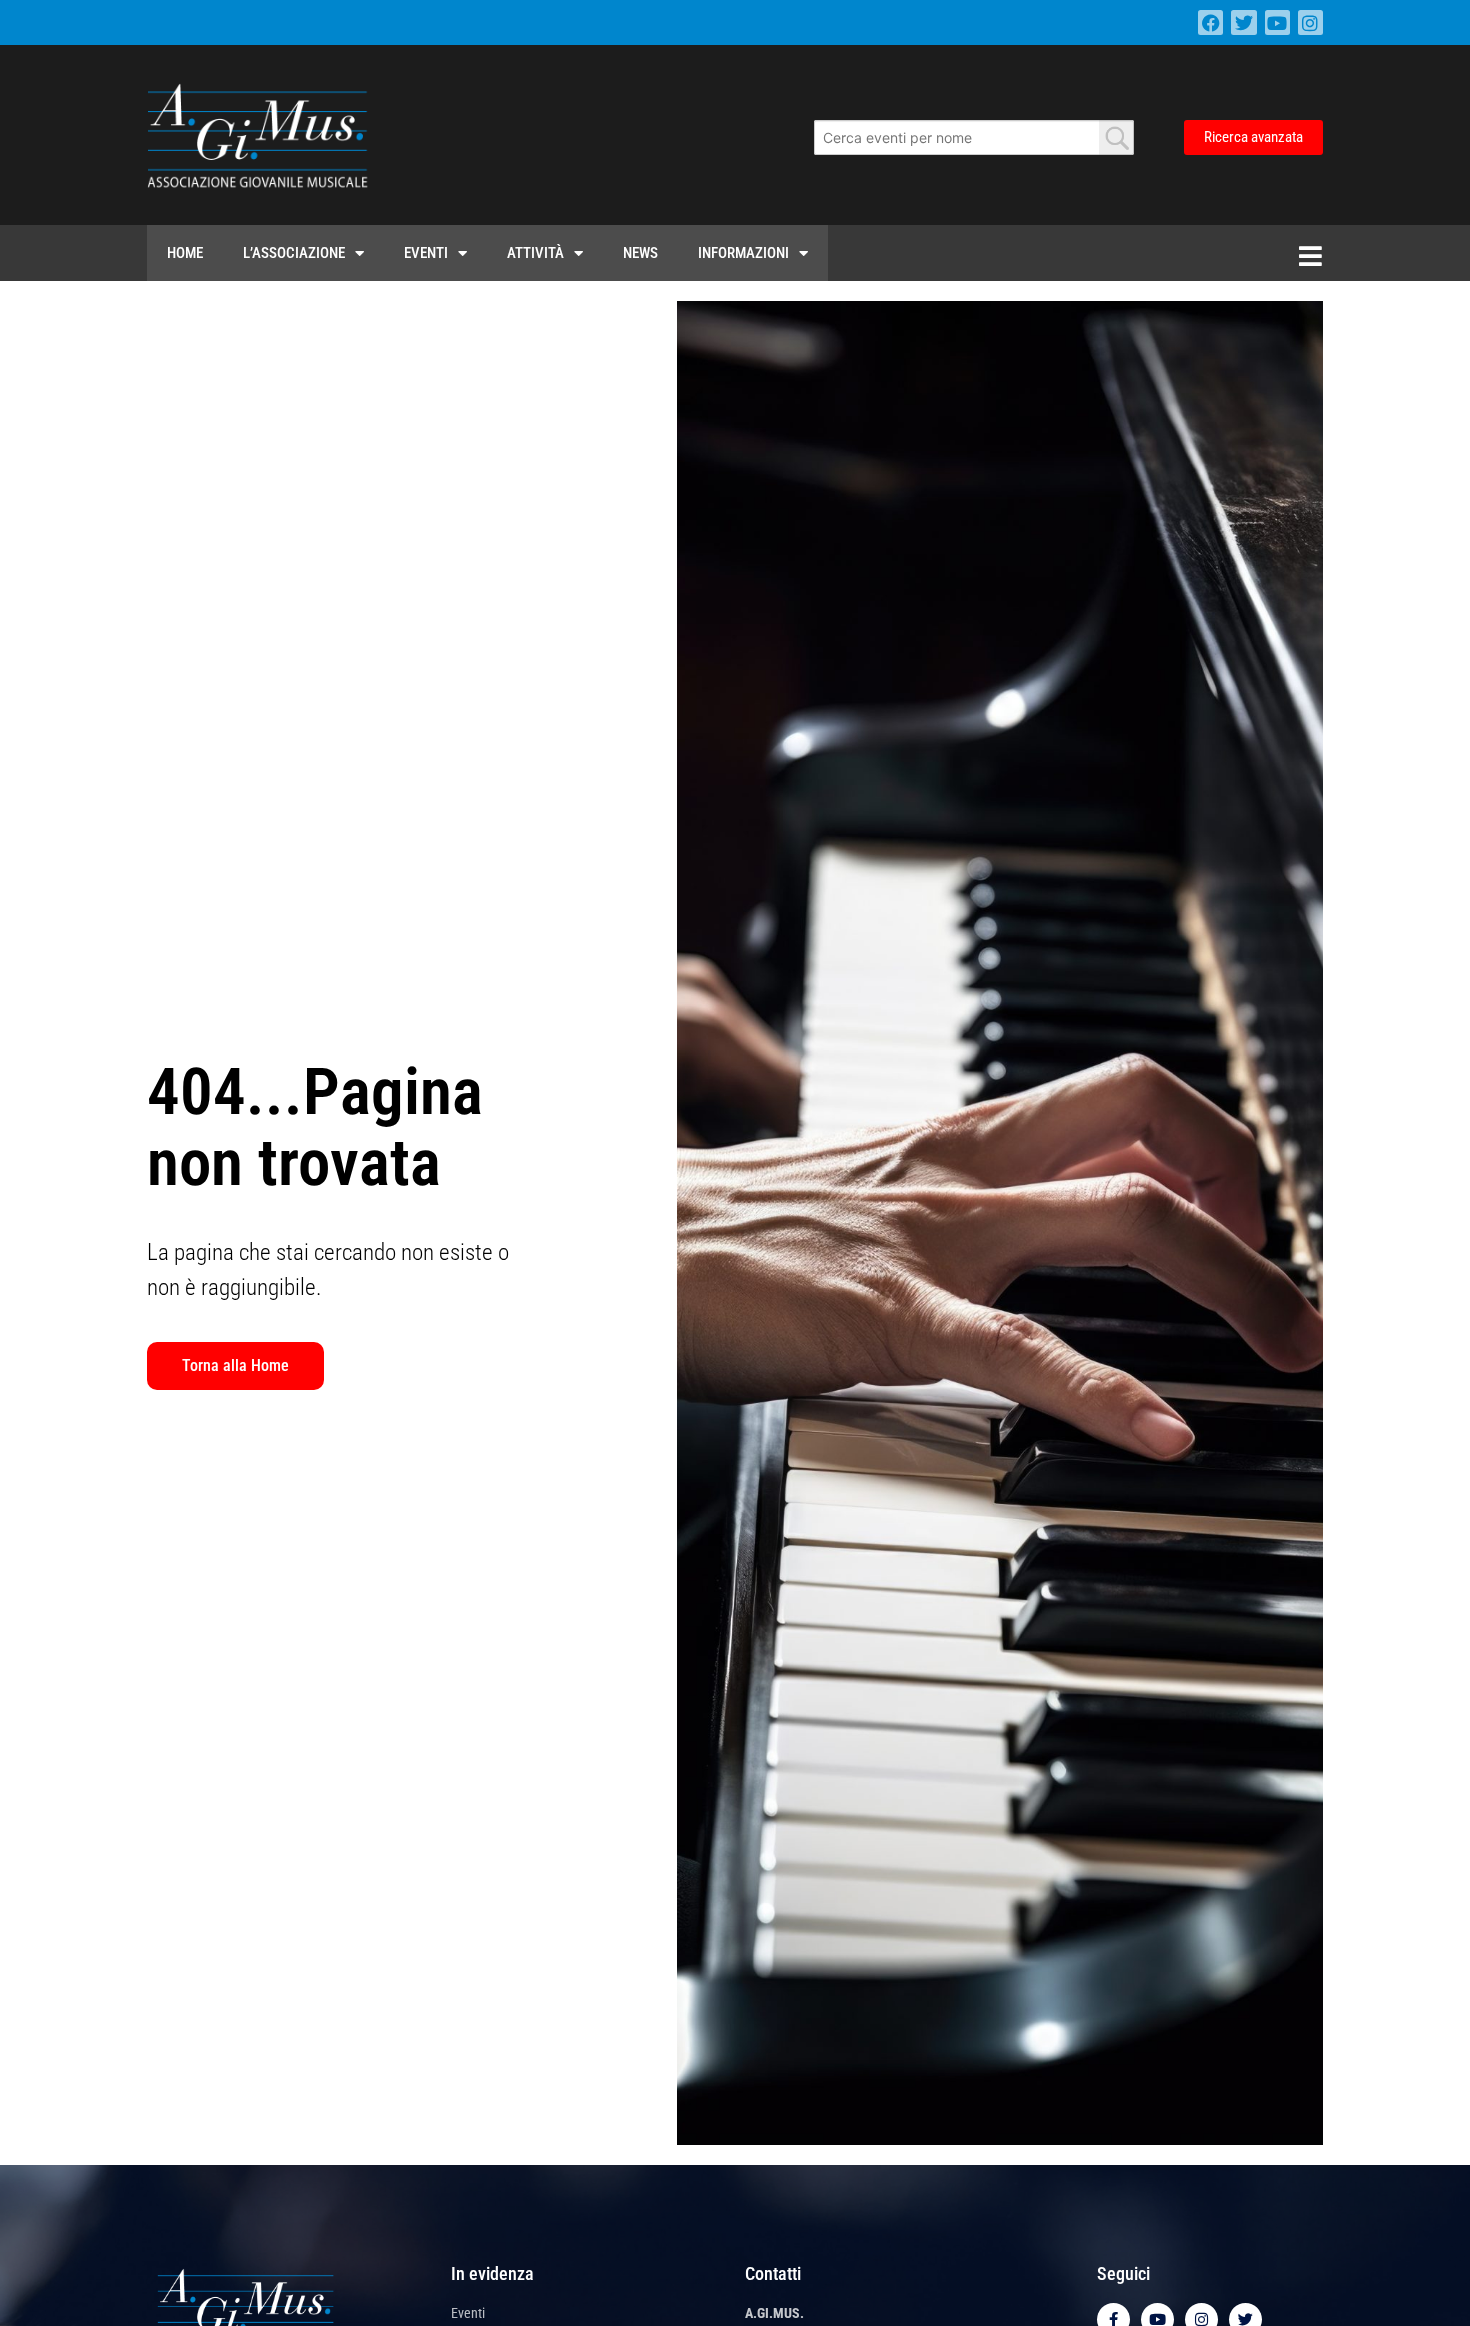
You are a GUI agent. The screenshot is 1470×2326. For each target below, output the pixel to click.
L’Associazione (294, 253)
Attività (535, 253)
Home (185, 253)
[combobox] (974, 137)
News (640, 253)
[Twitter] (1243, 22)
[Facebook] (1210, 22)
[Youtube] (1277, 22)
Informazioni (743, 253)
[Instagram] (1310, 22)
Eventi (426, 253)
